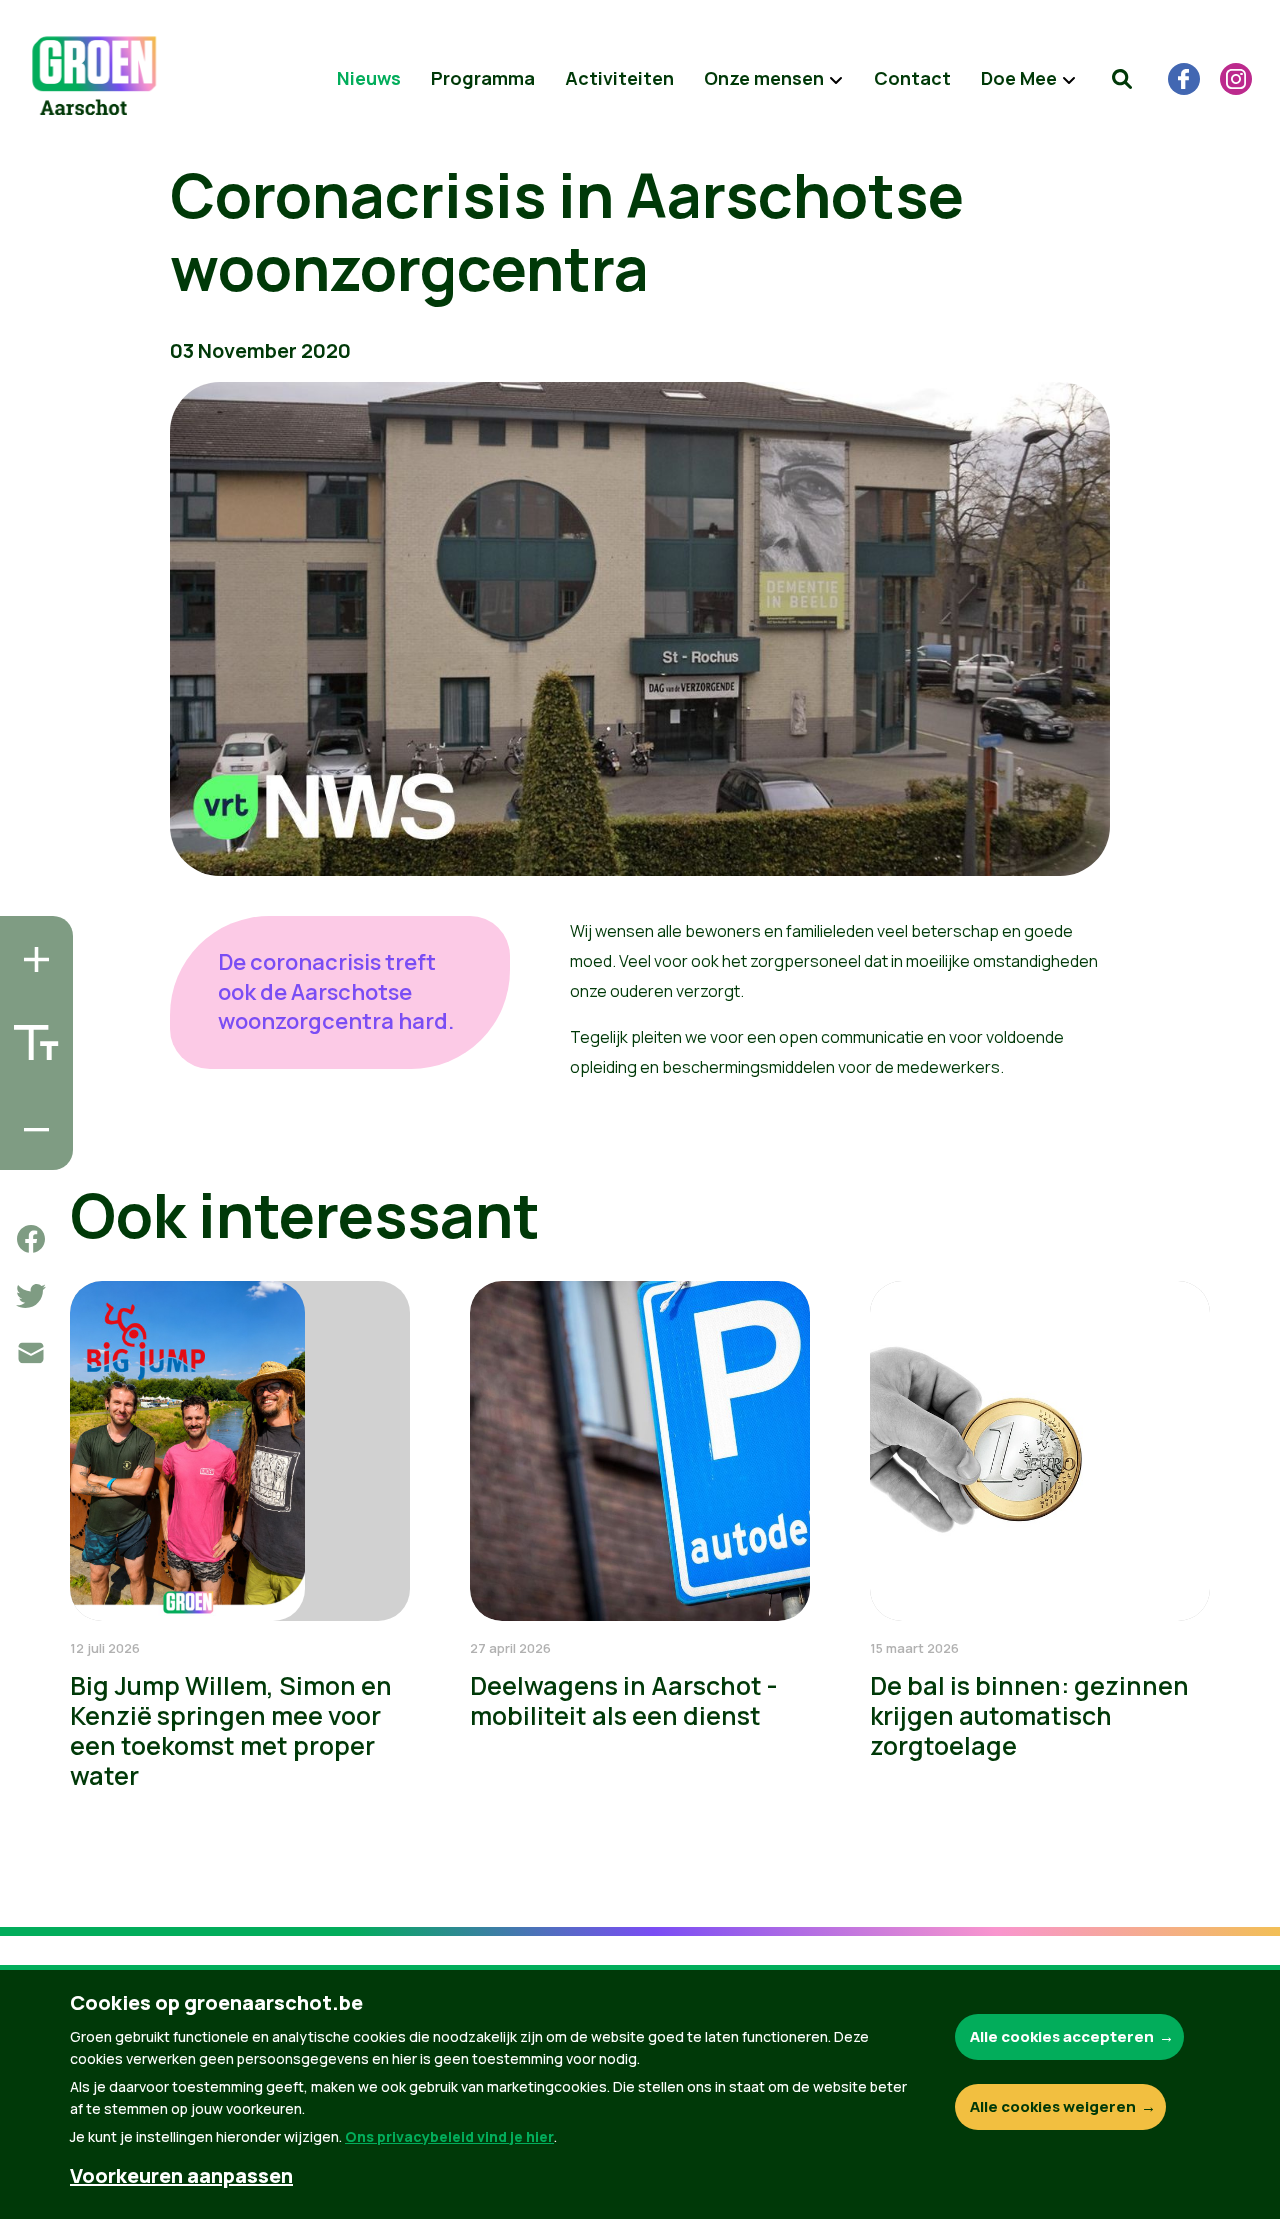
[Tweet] (31, 1296)
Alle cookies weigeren (1053, 2106)
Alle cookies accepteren (1062, 2036)
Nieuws (369, 78)
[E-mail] (31, 1353)
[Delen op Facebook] (31, 1239)
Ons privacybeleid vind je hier (449, 2136)
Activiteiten (619, 78)
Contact (912, 78)
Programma (483, 78)
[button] (1122, 79)
